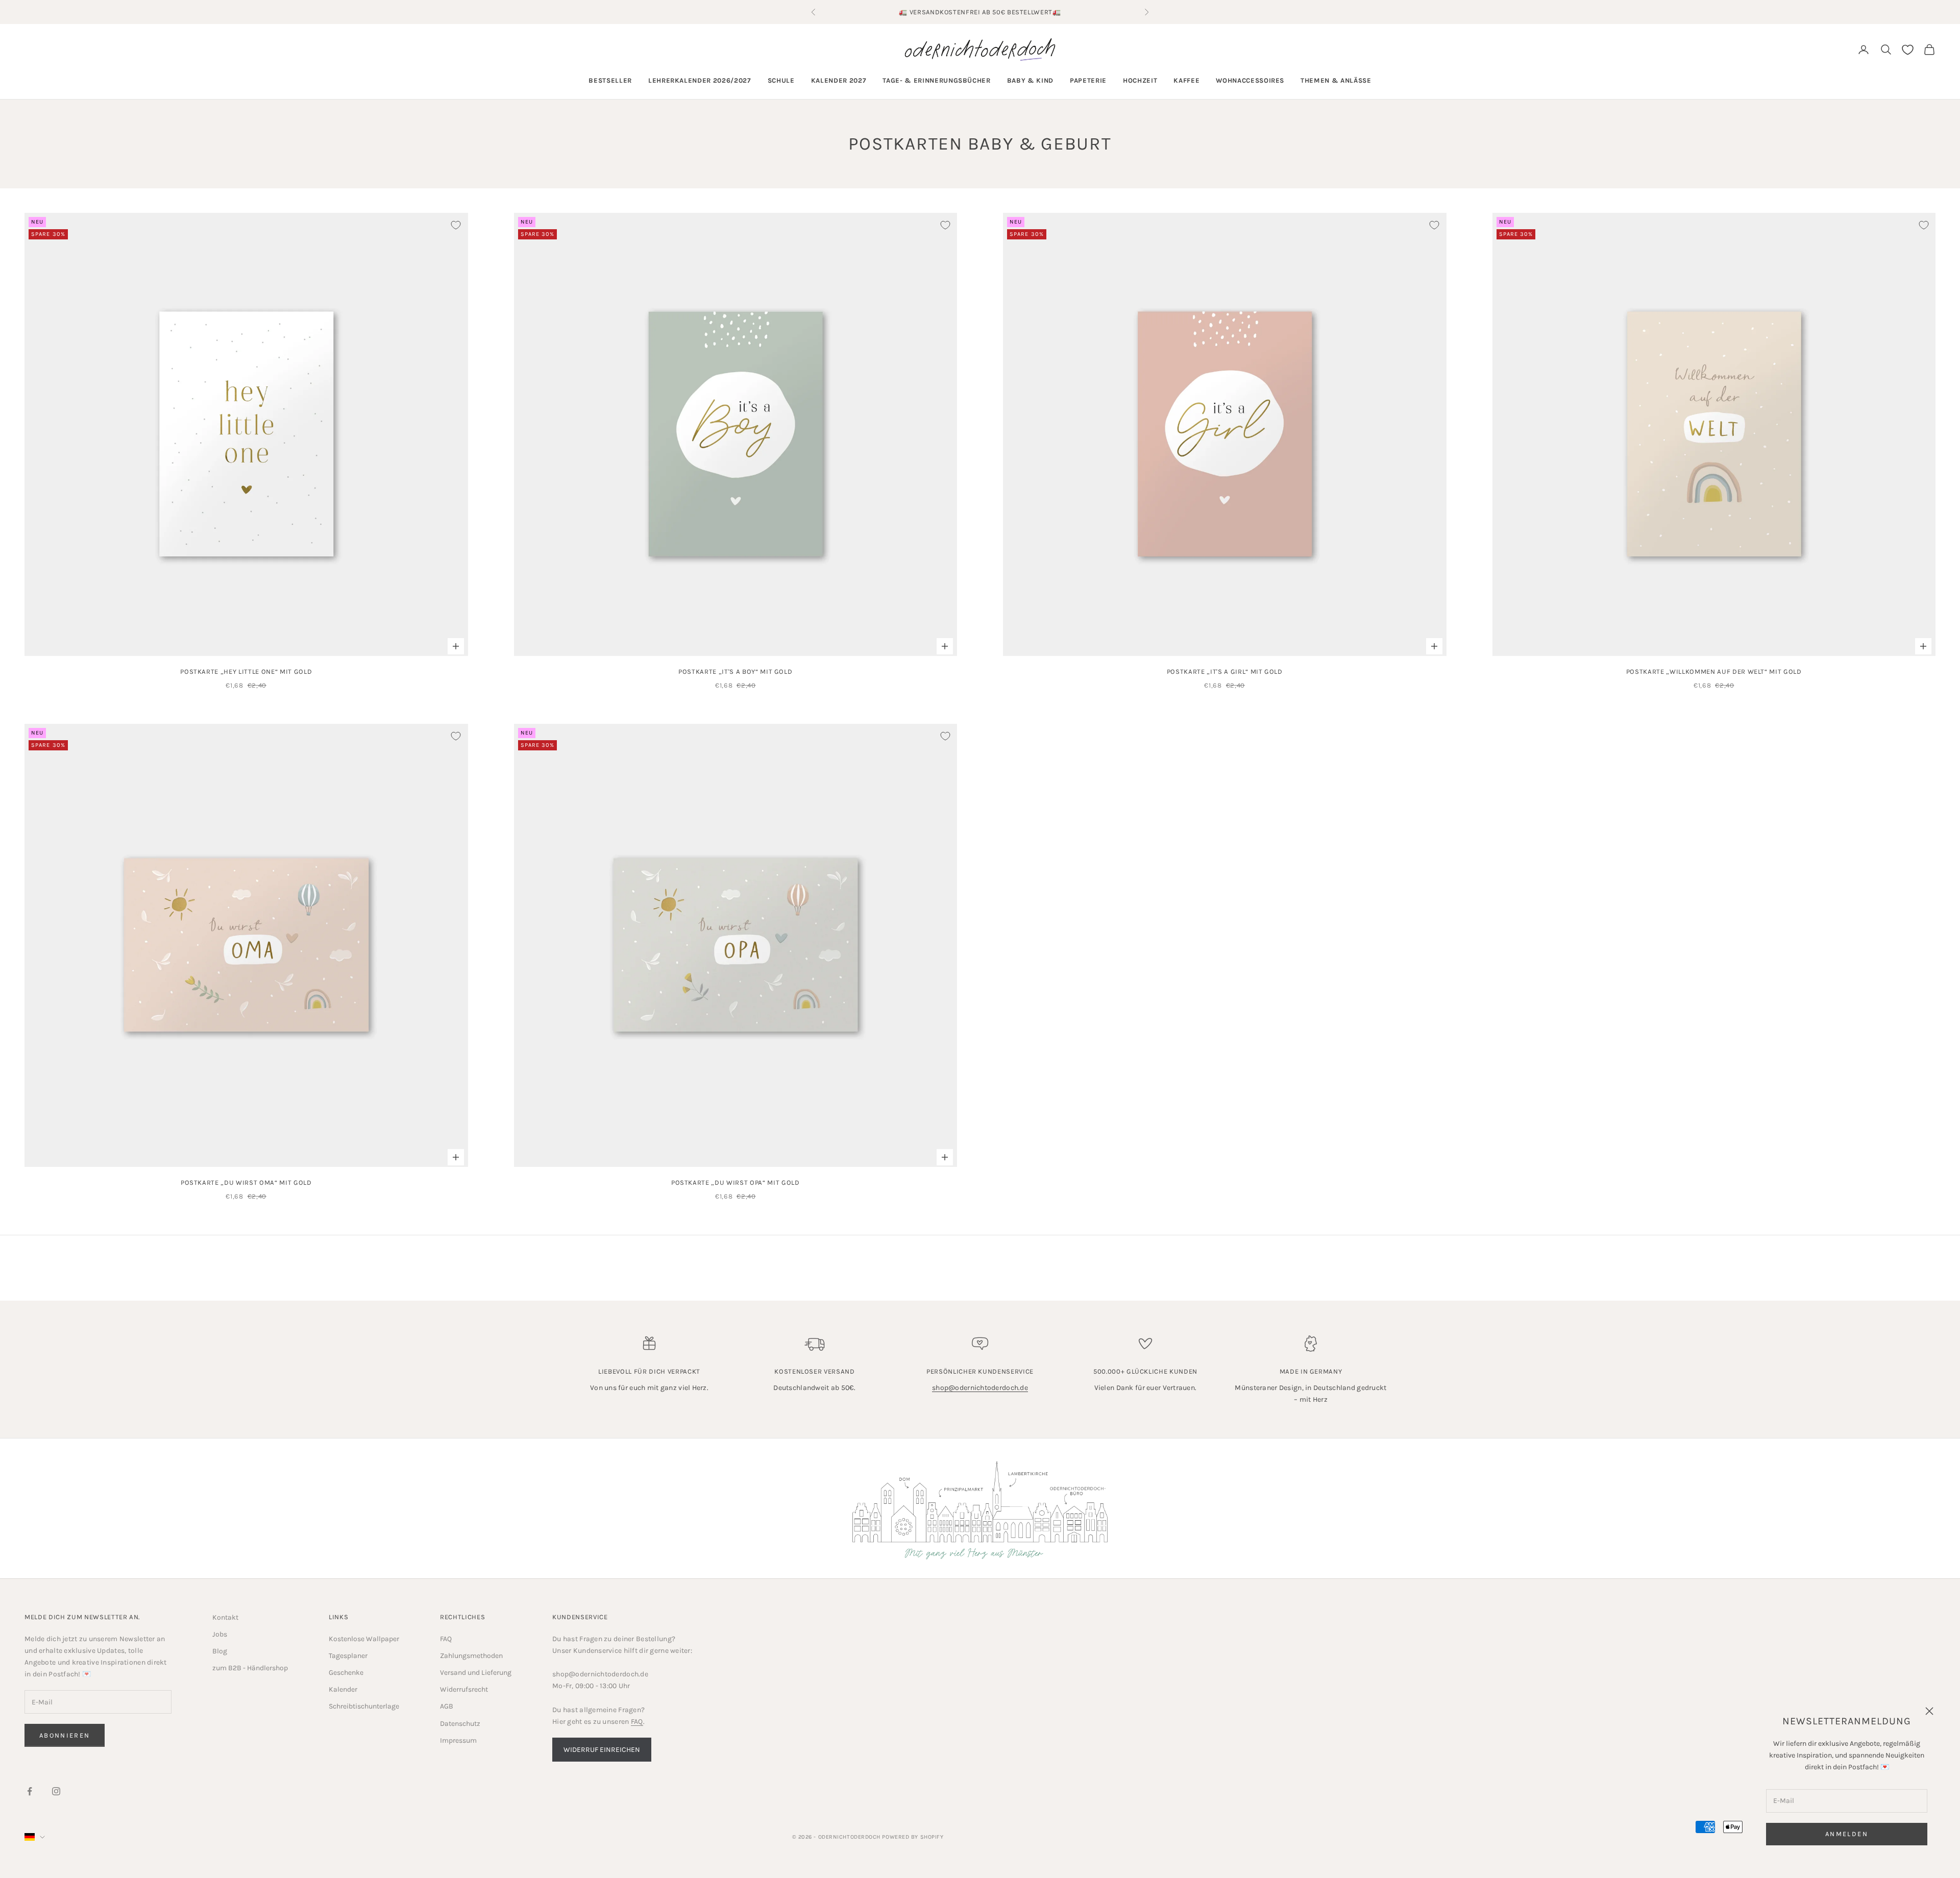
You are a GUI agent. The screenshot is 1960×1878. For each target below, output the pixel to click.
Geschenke (346, 1673)
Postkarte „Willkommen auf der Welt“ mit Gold (1714, 672)
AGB (447, 1706)
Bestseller (610, 80)
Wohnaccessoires (1250, 80)
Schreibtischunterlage (364, 1706)
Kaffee (1186, 80)
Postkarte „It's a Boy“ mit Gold (735, 672)
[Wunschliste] (1908, 50)
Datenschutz (460, 1724)
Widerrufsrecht (464, 1689)
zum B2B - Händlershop (250, 1668)
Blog (220, 1651)
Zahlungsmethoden (471, 1656)
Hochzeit (1140, 80)
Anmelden (1847, 1834)
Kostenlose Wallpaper (364, 1639)
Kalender (343, 1689)
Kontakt (225, 1617)
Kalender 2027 (839, 80)
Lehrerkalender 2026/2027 (700, 80)
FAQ (446, 1639)
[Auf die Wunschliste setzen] (456, 225)
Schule (781, 80)
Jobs (220, 1634)
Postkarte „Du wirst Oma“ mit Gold (246, 1182)
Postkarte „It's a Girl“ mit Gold (1225, 672)
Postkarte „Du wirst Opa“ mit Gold (736, 1182)
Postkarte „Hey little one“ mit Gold (246, 672)
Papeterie (1088, 80)
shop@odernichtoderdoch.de (980, 1388)
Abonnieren (65, 1735)
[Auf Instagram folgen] (56, 1791)
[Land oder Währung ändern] (35, 1837)
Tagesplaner (348, 1656)
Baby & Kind (1030, 80)
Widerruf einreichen (602, 1750)
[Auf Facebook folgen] (30, 1791)
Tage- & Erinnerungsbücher (937, 80)
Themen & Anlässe (1336, 80)
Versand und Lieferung (476, 1673)
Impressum (458, 1740)
